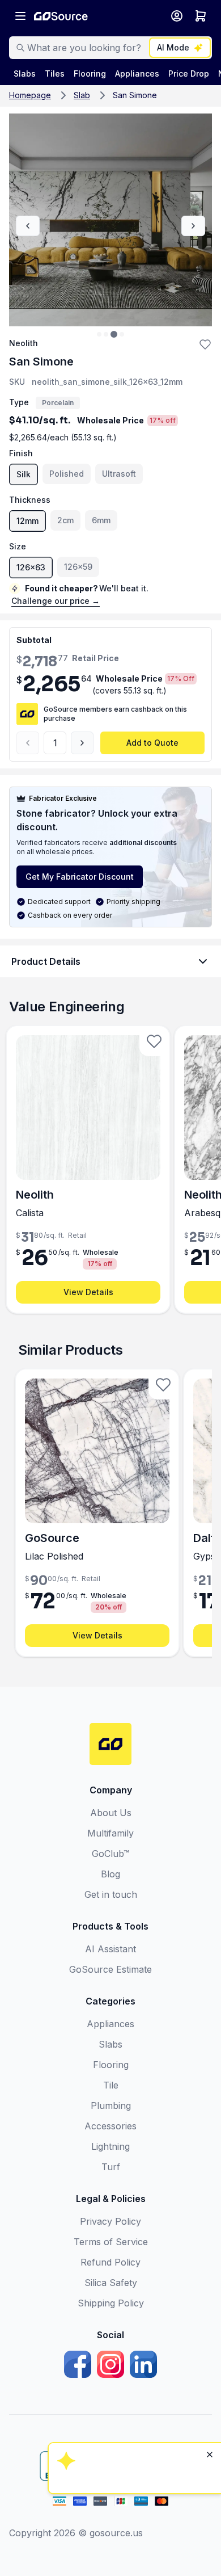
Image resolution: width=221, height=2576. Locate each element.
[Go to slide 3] (114, 334)
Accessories (110, 2126)
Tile (111, 2085)
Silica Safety (111, 2283)
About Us (111, 1813)
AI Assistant (110, 1949)
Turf (111, 2167)
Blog (110, 1874)
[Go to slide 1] (99, 334)
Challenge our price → (56, 601)
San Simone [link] (135, 95)
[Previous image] (28, 226)
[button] (205, 344)
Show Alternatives (133, 2367)
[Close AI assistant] (210, 2308)
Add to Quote (152, 743)
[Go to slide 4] (122, 334)
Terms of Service (111, 2242)
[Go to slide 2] (106, 334)
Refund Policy (110, 2262)
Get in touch (111, 1894)
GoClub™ (110, 1854)
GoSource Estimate (110, 1969)
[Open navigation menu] (20, 16)
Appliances (110, 2024)
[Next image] (193, 226)
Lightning (110, 2146)
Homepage (30, 95)
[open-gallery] (110, 220)
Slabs (110, 2044)
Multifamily (110, 1833)
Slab (82, 95)
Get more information (133, 2429)
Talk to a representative (133, 2398)
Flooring (111, 2065)
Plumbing (111, 2106)
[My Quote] (201, 16)
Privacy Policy (110, 2221)
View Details (88, 1292)
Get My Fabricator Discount (80, 877)
